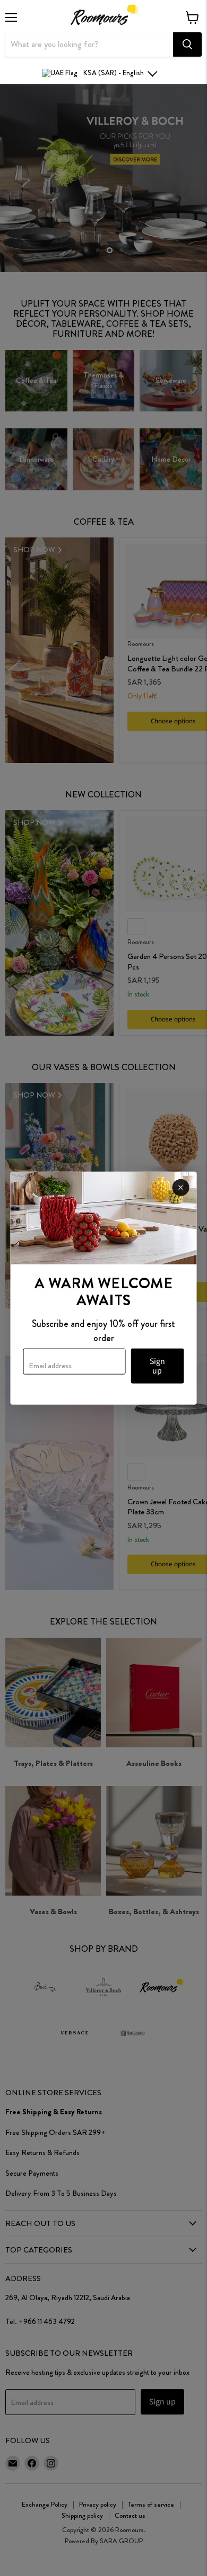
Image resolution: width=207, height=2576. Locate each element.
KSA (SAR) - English (114, 73)
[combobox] (89, 44)
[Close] (181, 1187)
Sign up (157, 1366)
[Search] (187, 44)
